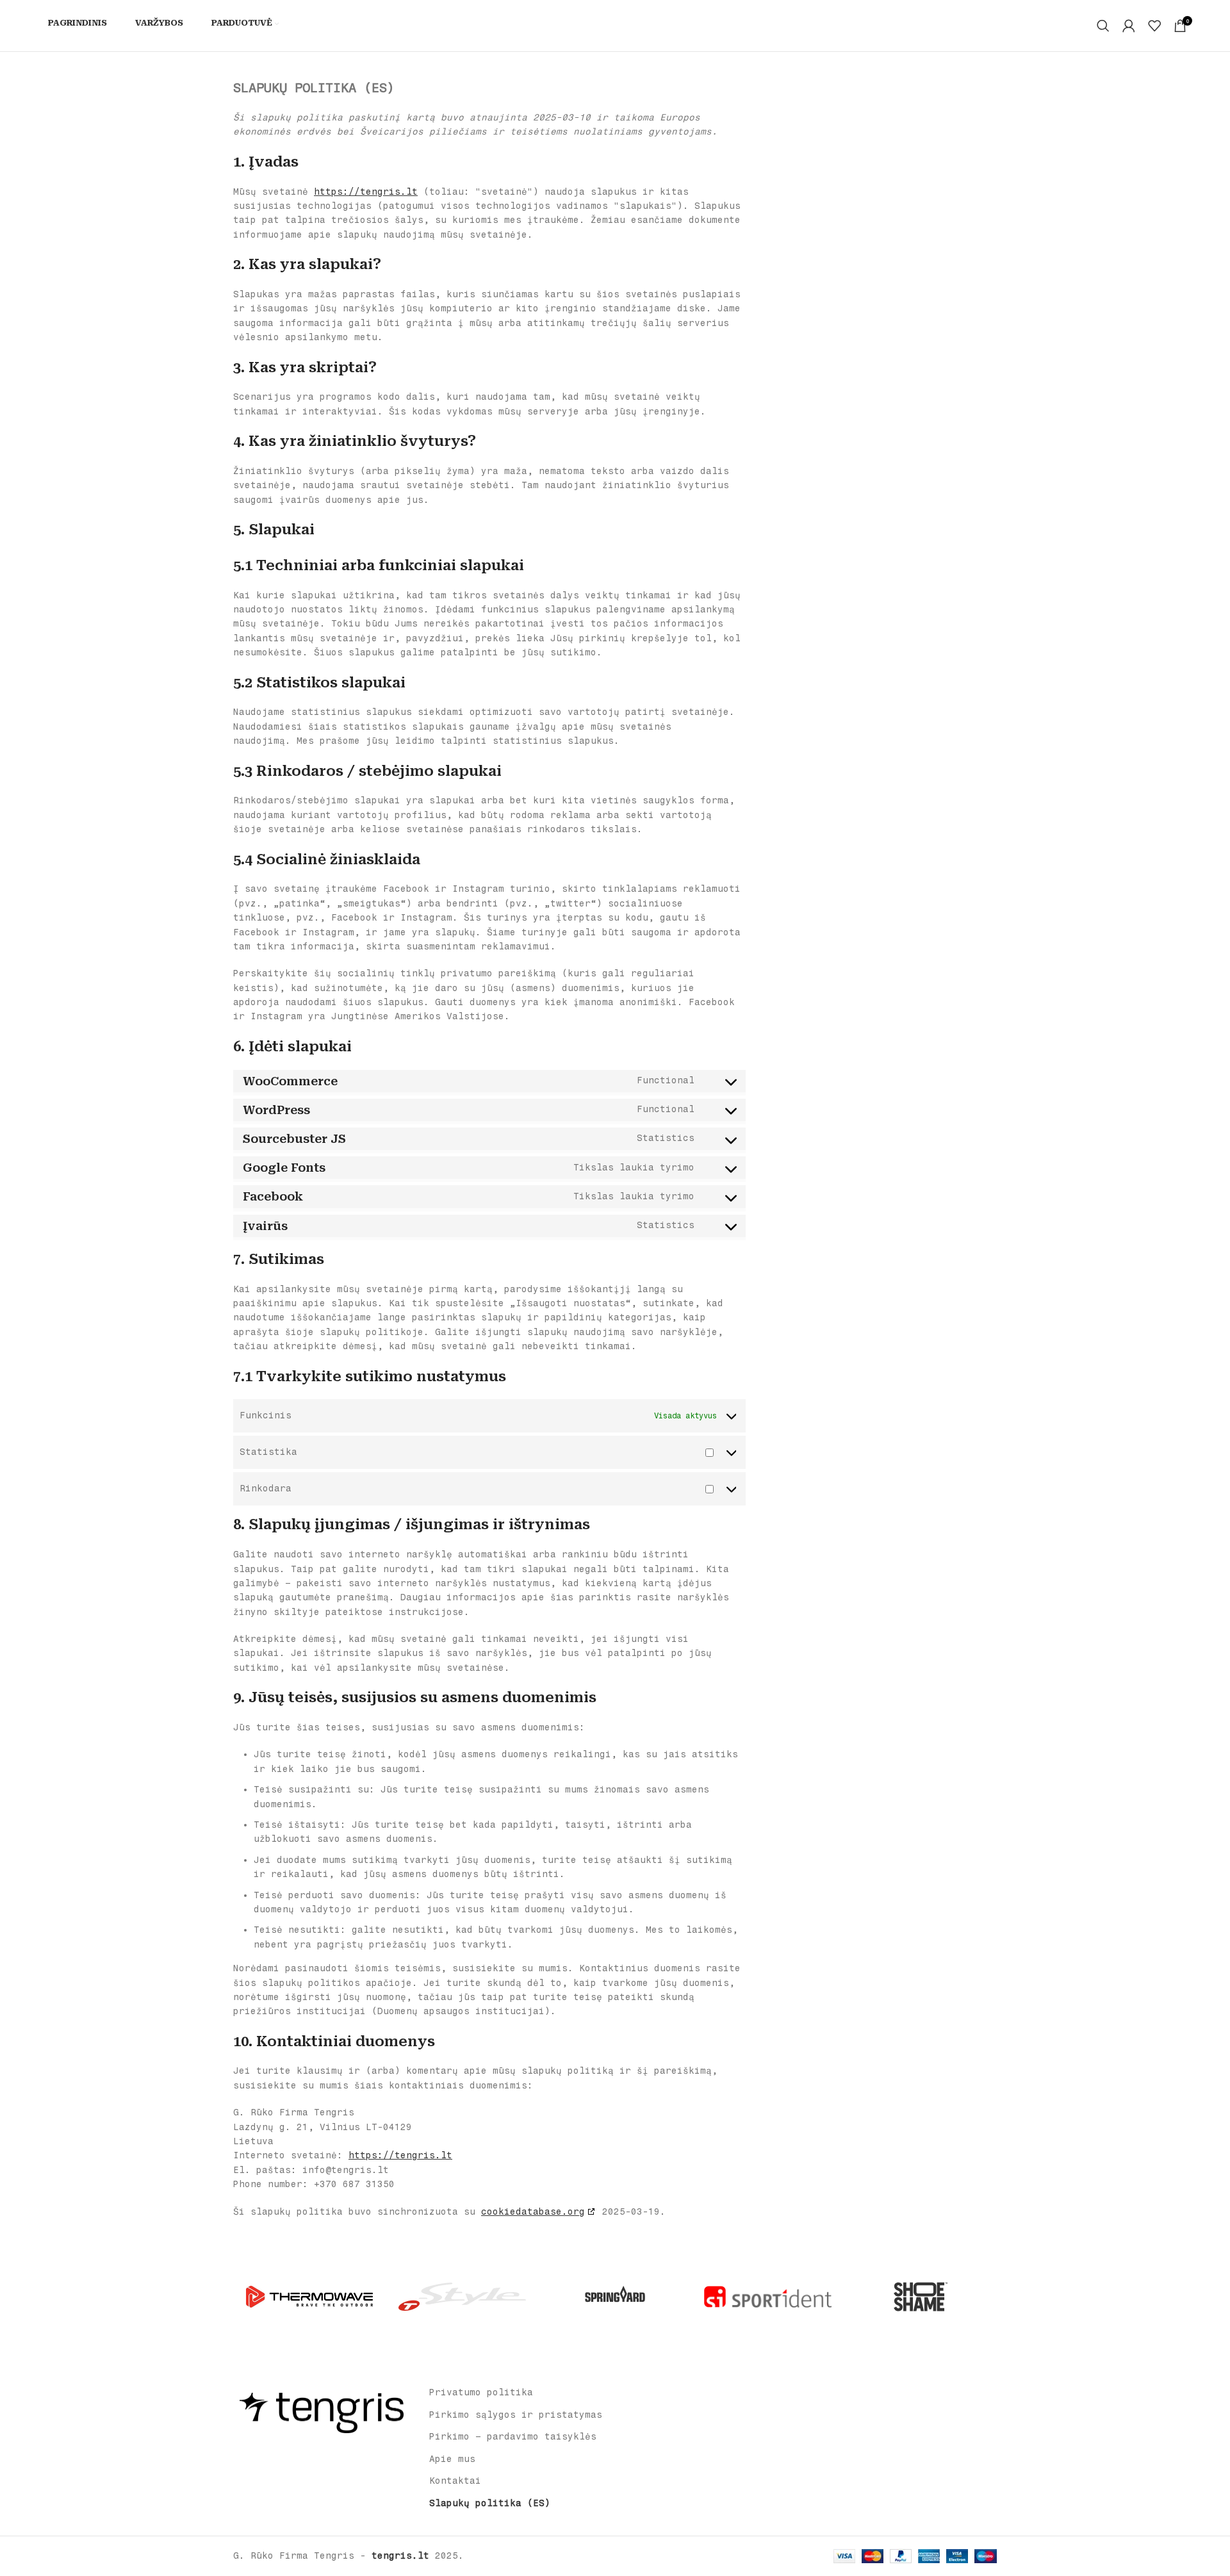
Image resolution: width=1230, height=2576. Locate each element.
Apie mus (452, 2459)
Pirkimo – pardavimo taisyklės (513, 2437)
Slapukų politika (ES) (490, 2503)
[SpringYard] (615, 2297)
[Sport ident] (767, 2297)
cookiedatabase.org (533, 2212)
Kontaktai (455, 2481)
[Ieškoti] (1103, 26)
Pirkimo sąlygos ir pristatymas (516, 2415)
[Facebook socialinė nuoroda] (312, 2456)
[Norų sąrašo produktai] (1154, 26)
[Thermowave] (309, 2297)
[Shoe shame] (921, 2297)
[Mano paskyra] (1129, 26)
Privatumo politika (481, 2392)
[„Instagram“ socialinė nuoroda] (329, 2456)
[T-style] (462, 2297)
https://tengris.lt (366, 192)
